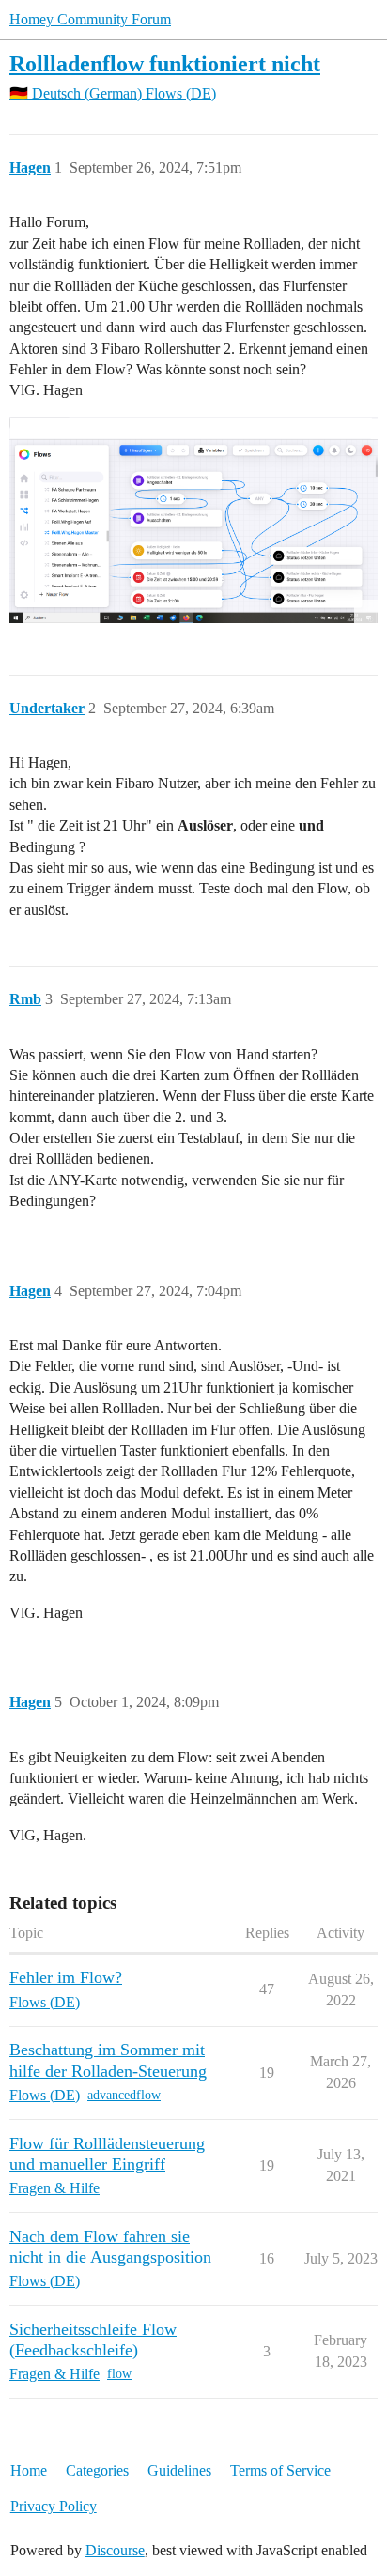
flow (119, 2374)
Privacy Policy (54, 2506)
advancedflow (124, 2095)
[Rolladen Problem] (193, 520)
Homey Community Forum (90, 19)
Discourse (115, 2550)
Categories (97, 2470)
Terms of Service (280, 2470)
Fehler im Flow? (66, 1977)
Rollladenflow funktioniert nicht (165, 63)
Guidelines (179, 2470)
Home (29, 2470)
